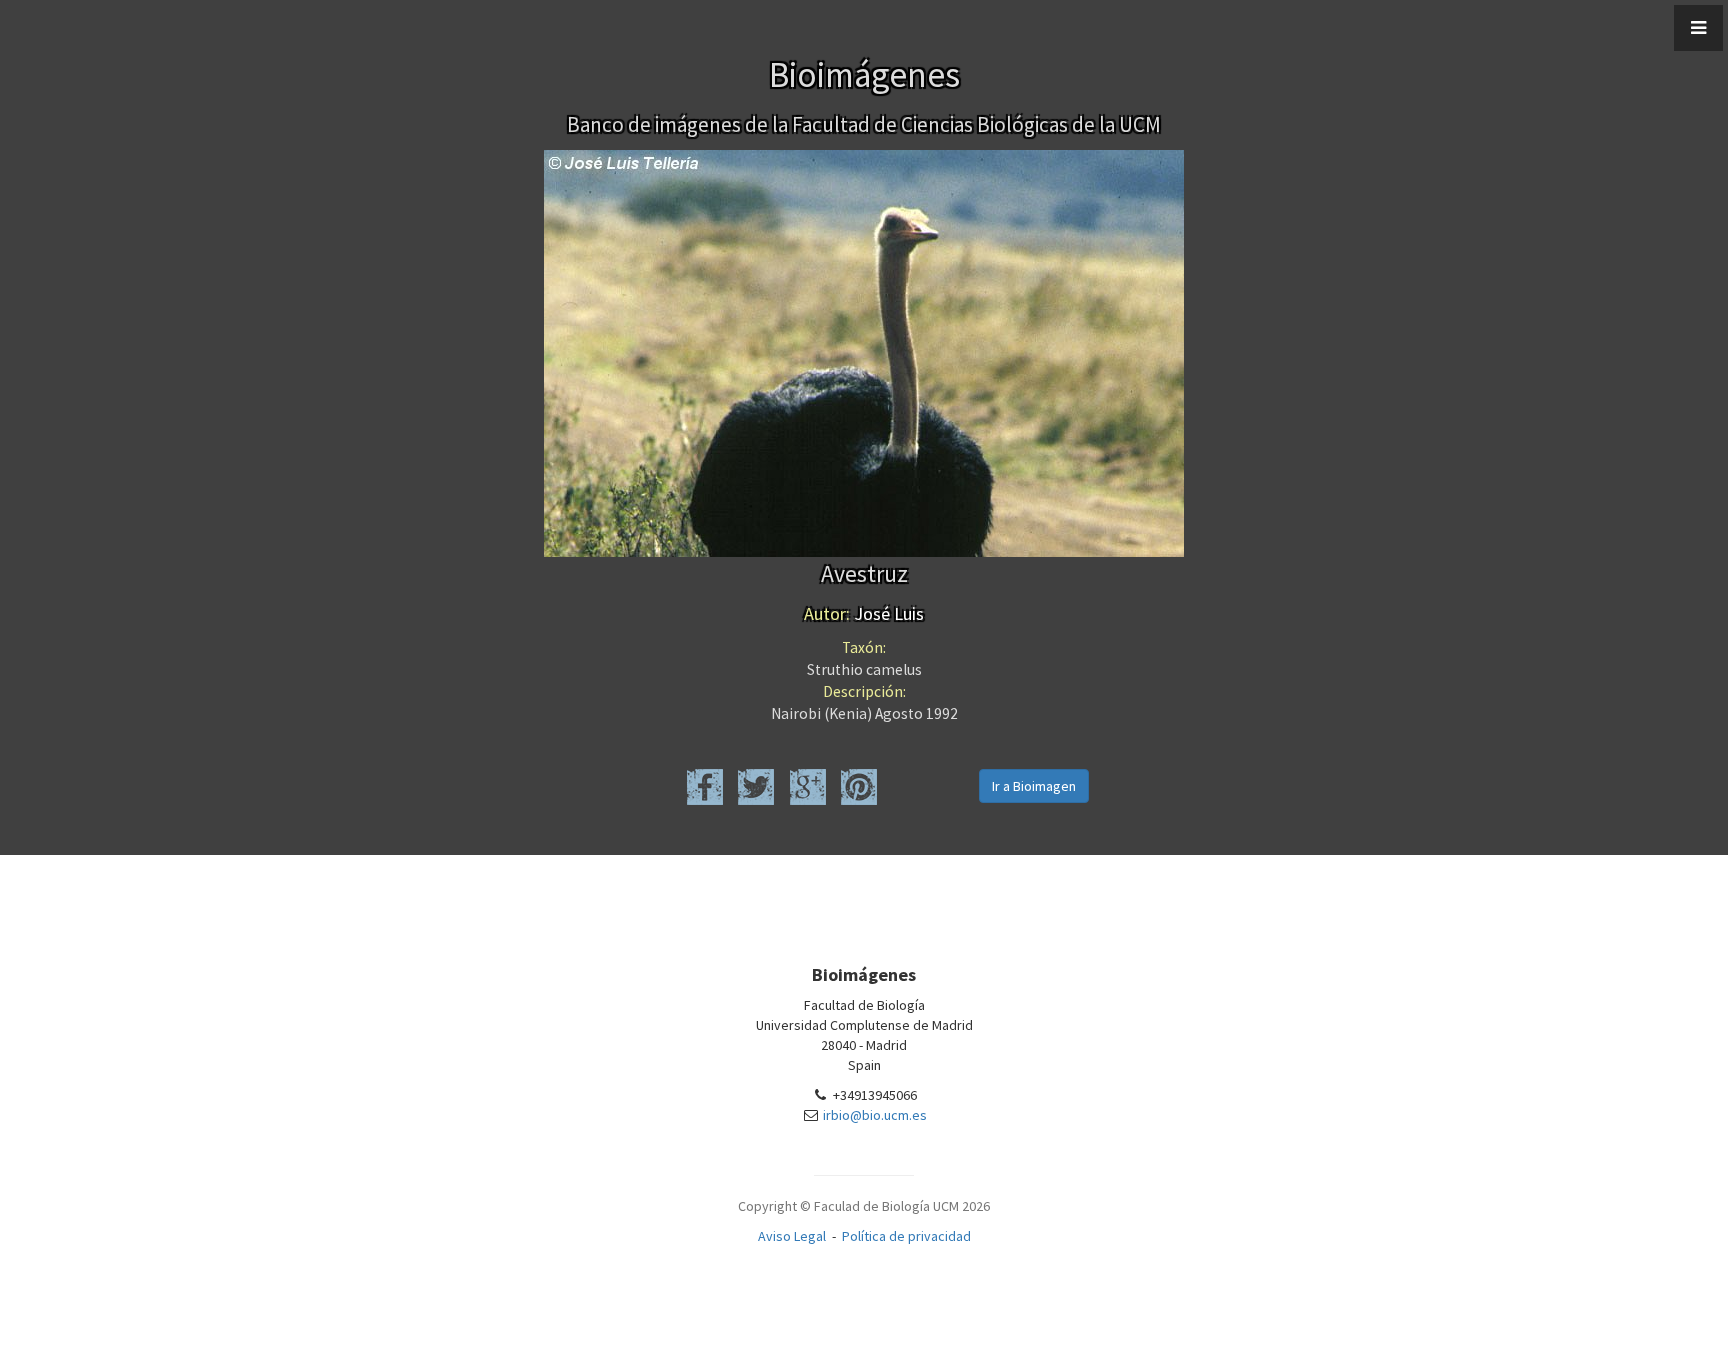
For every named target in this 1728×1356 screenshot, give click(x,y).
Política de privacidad (906, 1236)
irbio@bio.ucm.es (875, 1115)
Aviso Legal (792, 1236)
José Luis (864, 613)
